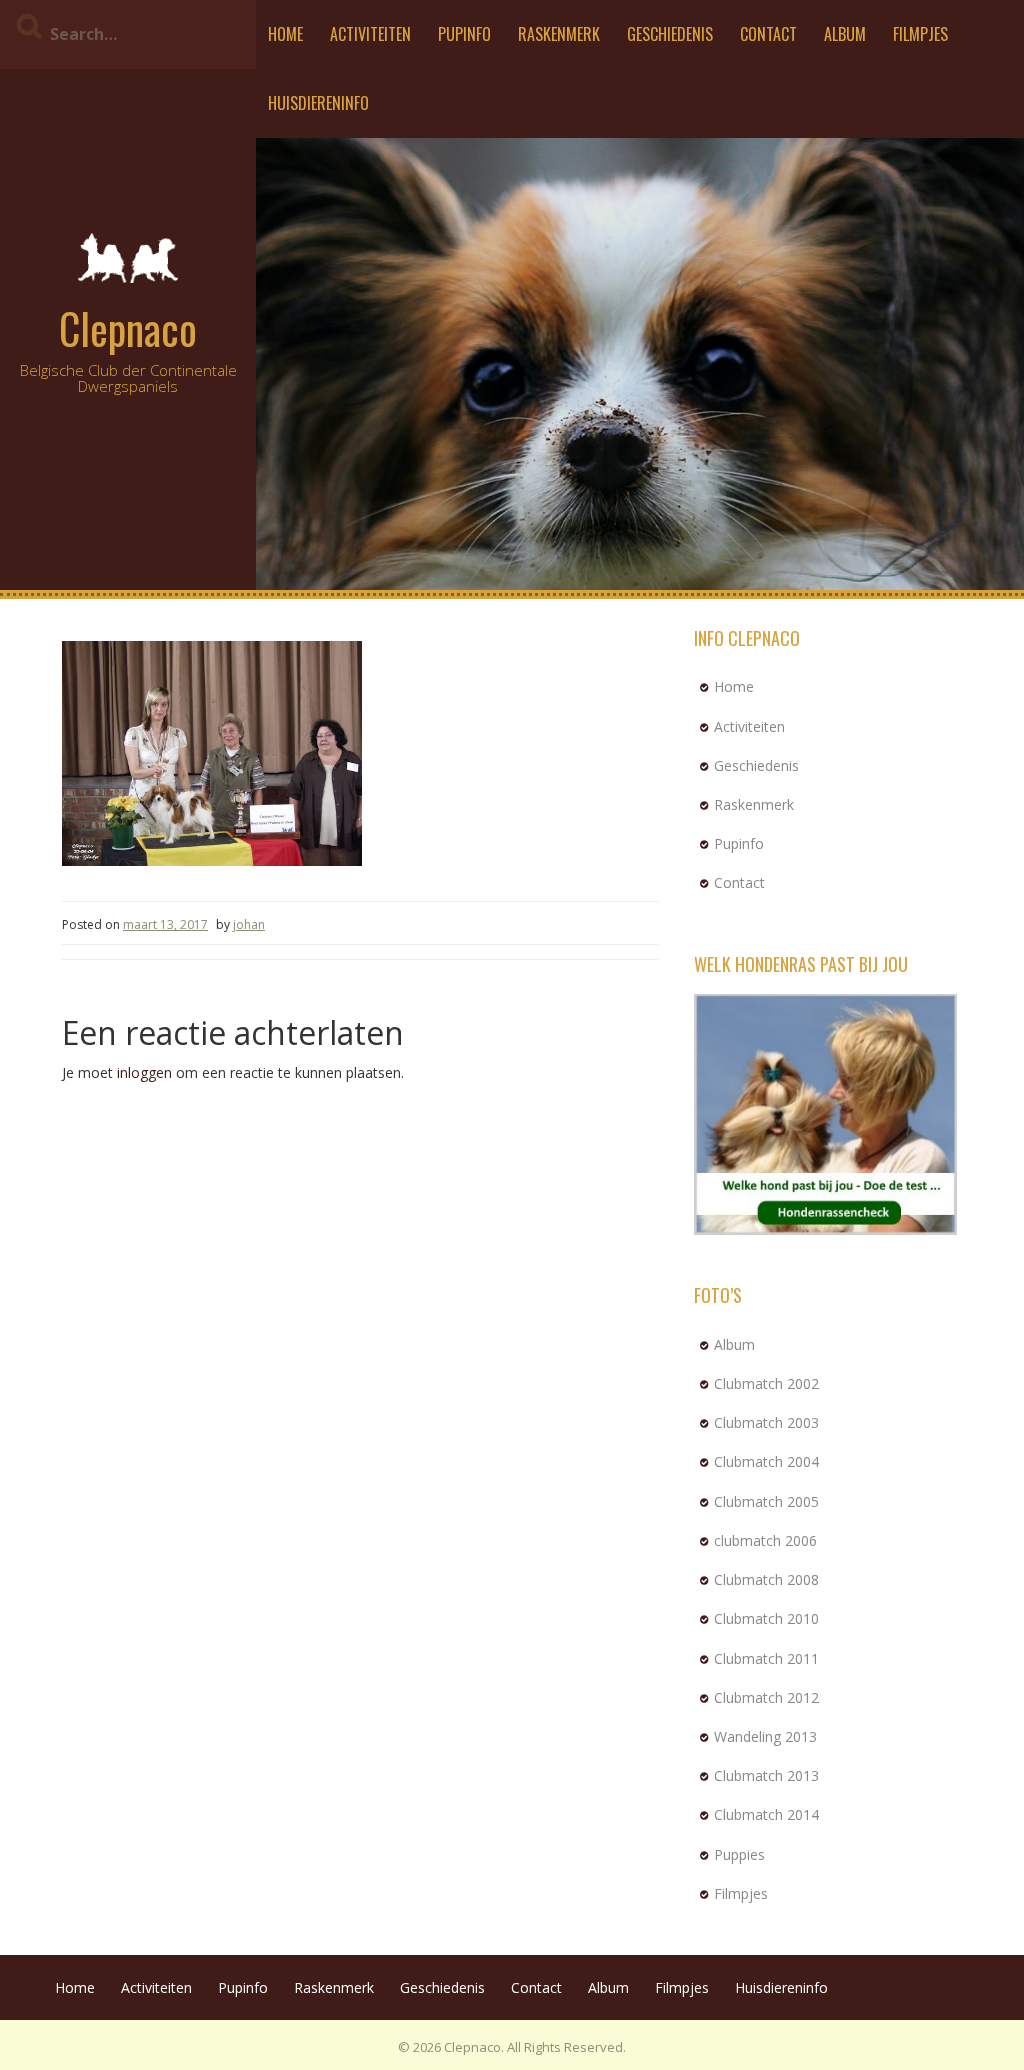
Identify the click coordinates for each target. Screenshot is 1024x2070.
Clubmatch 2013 (766, 1775)
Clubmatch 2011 (766, 1658)
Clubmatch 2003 (766, 1422)
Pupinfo (464, 34)
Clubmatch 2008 (766, 1579)
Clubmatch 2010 (766, 1618)
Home (285, 34)
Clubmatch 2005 (766, 1501)
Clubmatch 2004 (766, 1461)
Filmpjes (920, 34)
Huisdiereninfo (318, 103)
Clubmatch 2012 (766, 1697)
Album (845, 34)
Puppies (739, 1854)
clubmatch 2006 (765, 1540)
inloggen (144, 1072)
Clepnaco (128, 328)
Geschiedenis (670, 34)
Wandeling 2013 (765, 1736)
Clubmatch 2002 (766, 1383)
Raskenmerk (559, 34)
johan (249, 924)
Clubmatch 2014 (766, 1814)
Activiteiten (370, 34)
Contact (768, 34)
